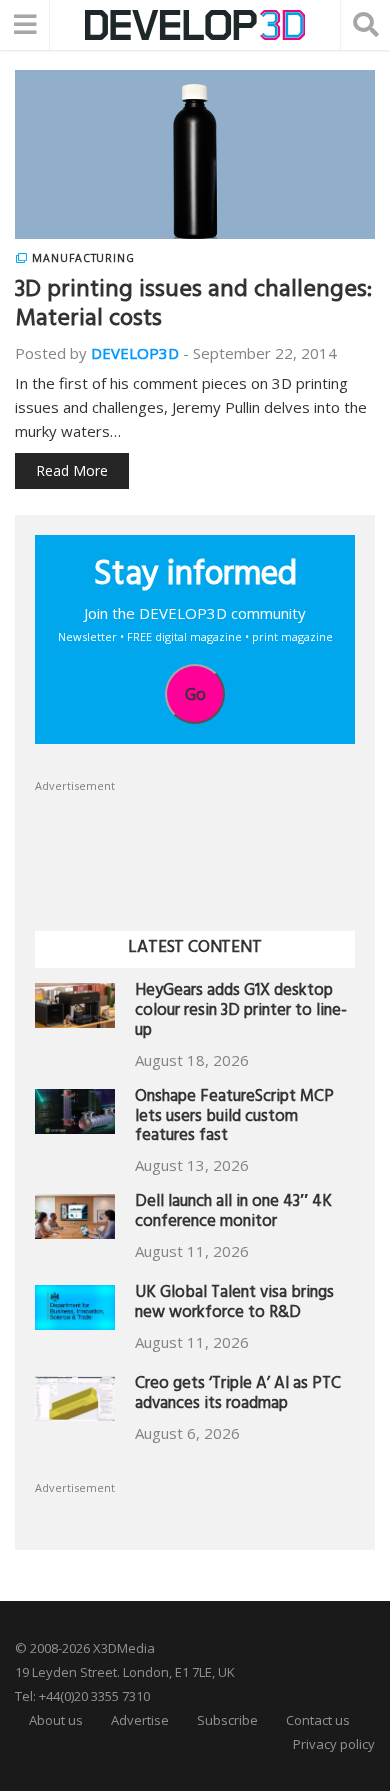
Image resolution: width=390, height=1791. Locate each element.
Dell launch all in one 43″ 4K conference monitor (233, 1213)
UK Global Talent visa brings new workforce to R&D (234, 1304)
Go (195, 694)
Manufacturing (83, 258)
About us (56, 1720)
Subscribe (227, 1720)
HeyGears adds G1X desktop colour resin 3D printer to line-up (241, 1012)
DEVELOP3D (135, 353)
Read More (72, 470)
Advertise (140, 1720)
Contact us (318, 1720)
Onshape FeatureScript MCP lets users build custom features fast (234, 1118)
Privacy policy (334, 1744)
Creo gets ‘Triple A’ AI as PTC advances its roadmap (238, 1395)
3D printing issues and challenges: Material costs (193, 306)
